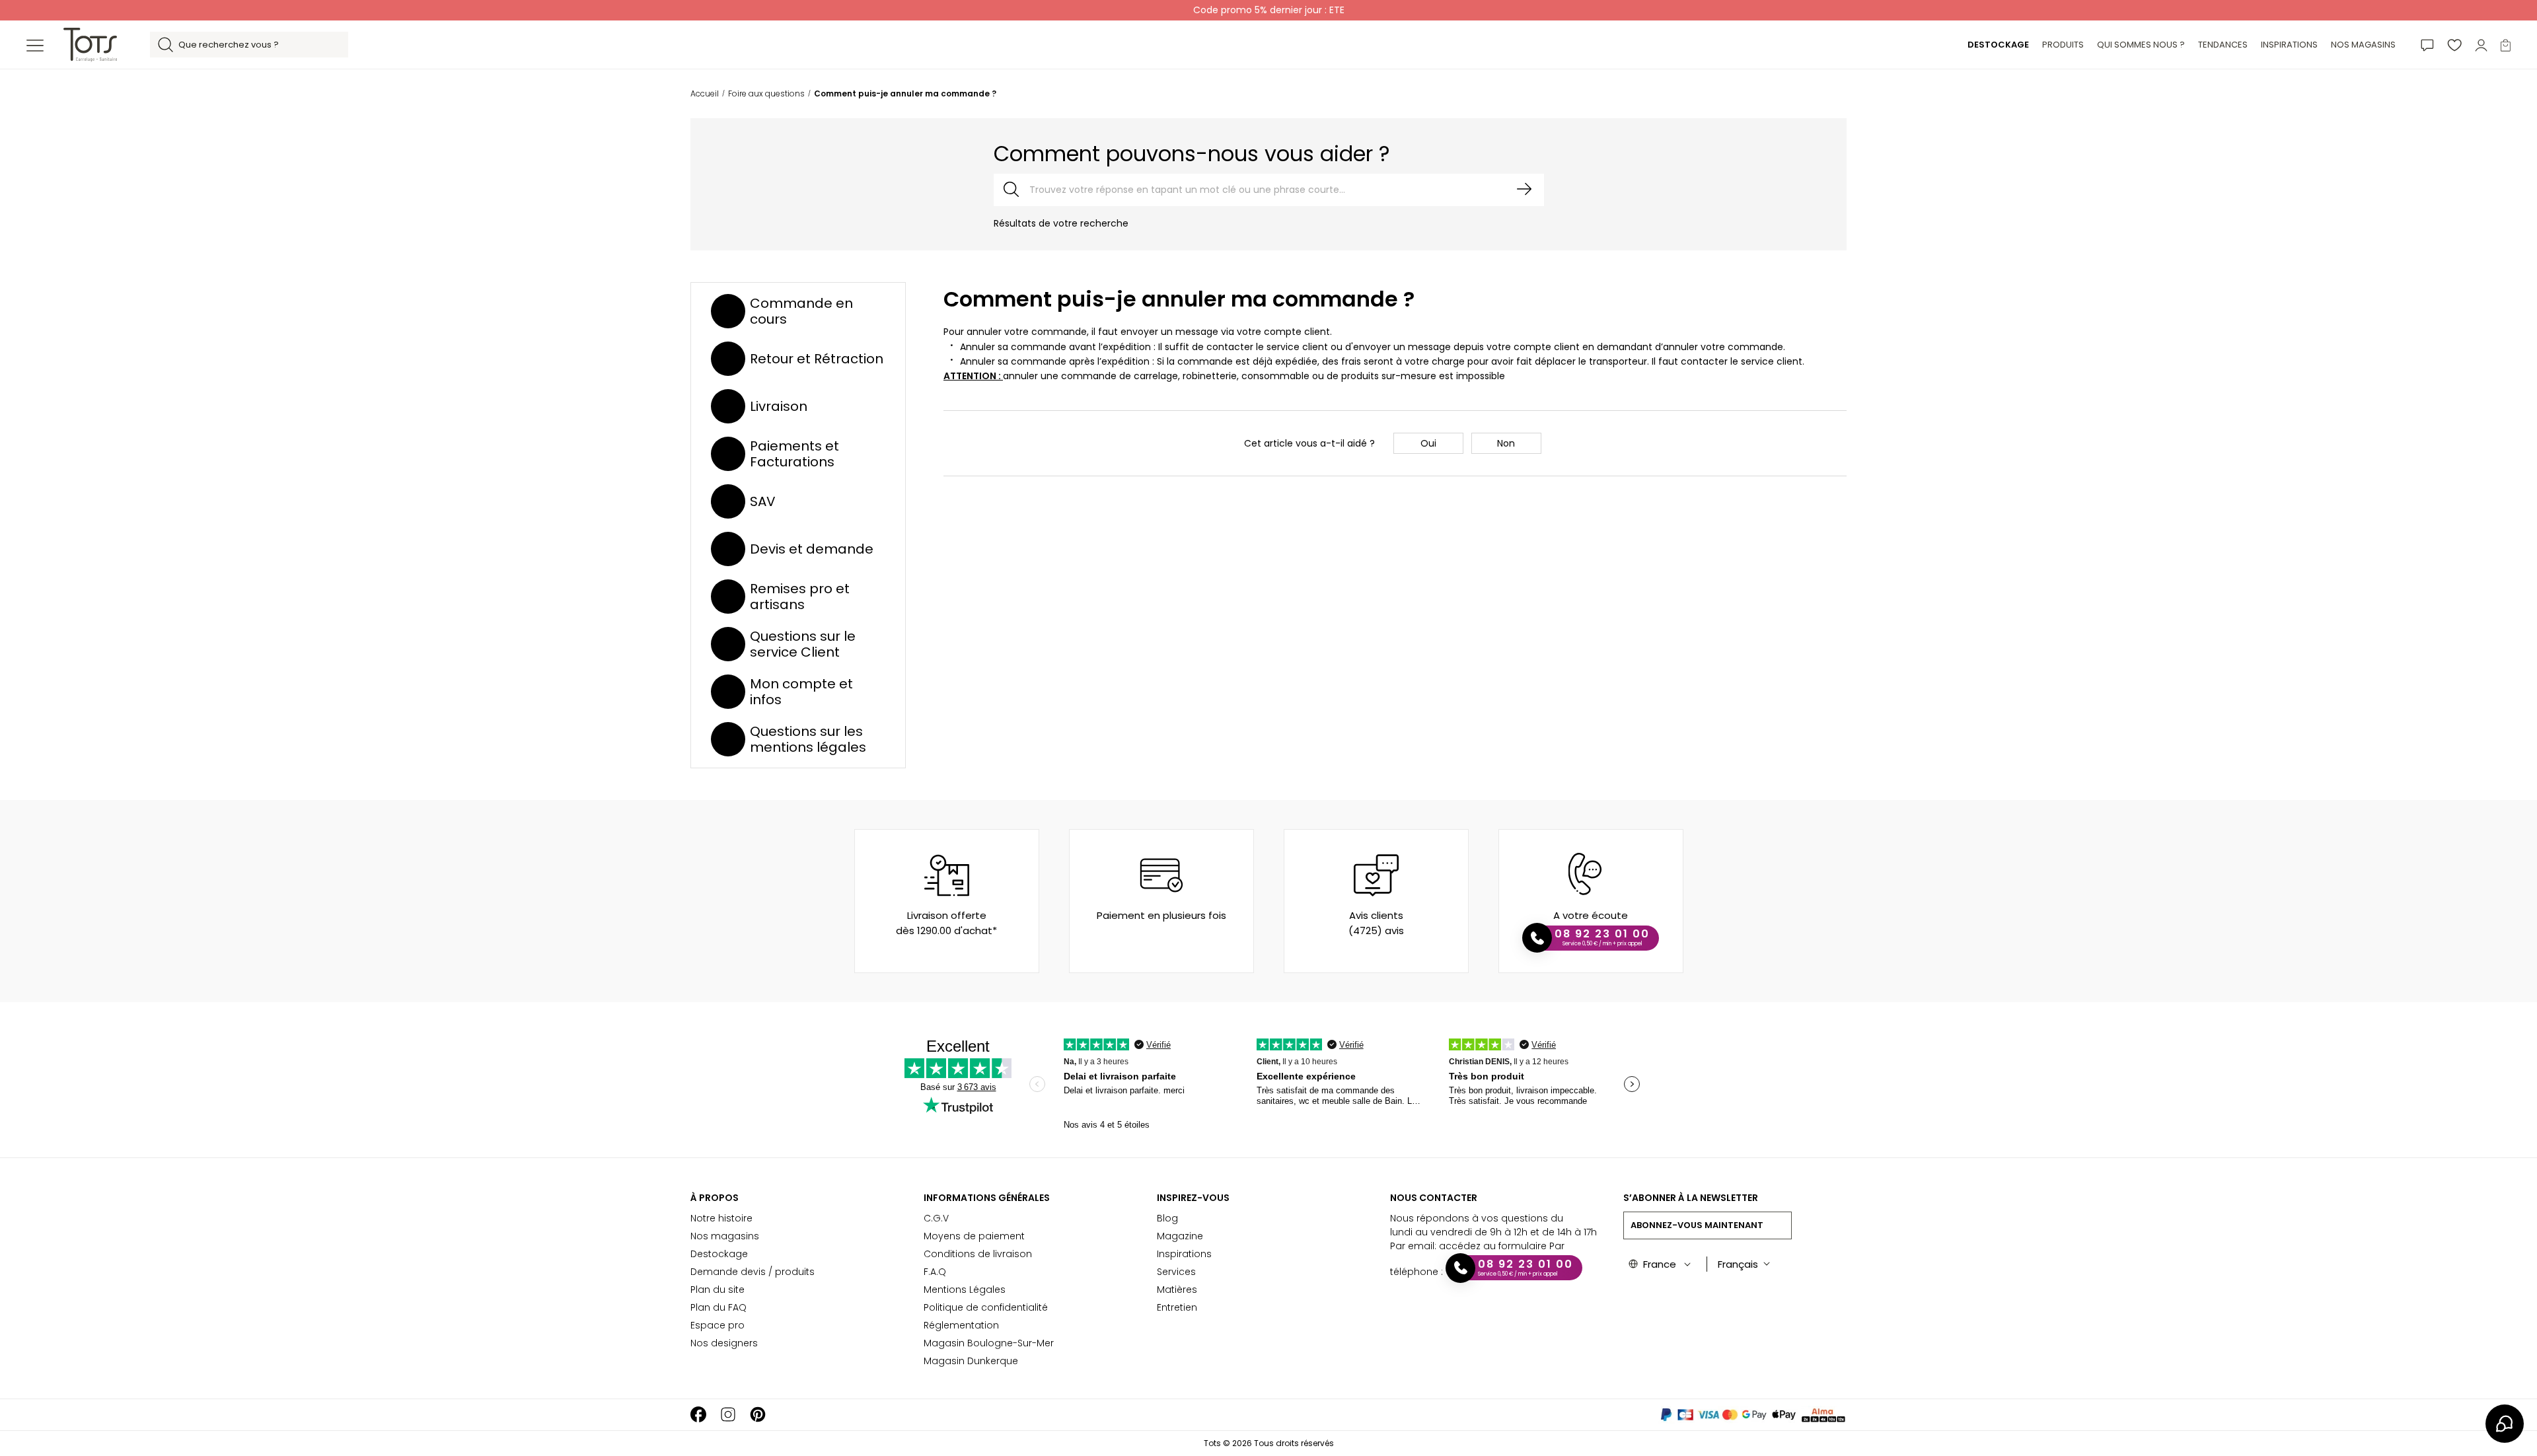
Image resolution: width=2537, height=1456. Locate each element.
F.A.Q (935, 1272)
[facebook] (698, 1415)
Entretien (1177, 1307)
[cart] (2506, 45)
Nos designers (724, 1343)
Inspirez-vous (1193, 1198)
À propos (715, 1198)
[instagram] (728, 1415)
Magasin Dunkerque (971, 1361)
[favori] (2454, 45)
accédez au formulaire (1493, 1246)
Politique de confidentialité (986, 1307)
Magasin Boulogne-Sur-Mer (989, 1343)
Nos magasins (725, 1236)
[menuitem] (1998, 45)
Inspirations (1184, 1254)
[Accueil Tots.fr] (90, 44)
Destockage (719, 1254)
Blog (1167, 1218)
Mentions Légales (965, 1290)
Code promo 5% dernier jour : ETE (1269, 10)
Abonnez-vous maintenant (1697, 1225)
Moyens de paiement (974, 1236)
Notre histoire (721, 1218)
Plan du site (717, 1290)
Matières (1177, 1290)
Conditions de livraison (978, 1254)
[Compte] (2481, 45)
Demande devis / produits (753, 1272)
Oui (1428, 443)
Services (1176, 1272)
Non (1506, 443)
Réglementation (961, 1325)
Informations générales (987, 1198)
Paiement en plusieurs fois (1161, 915)
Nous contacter (1434, 1198)
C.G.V (936, 1218)
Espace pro (717, 1325)
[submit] (1524, 189)
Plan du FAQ (718, 1307)
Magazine (1180, 1236)
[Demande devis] (2427, 45)
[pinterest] (758, 1415)
